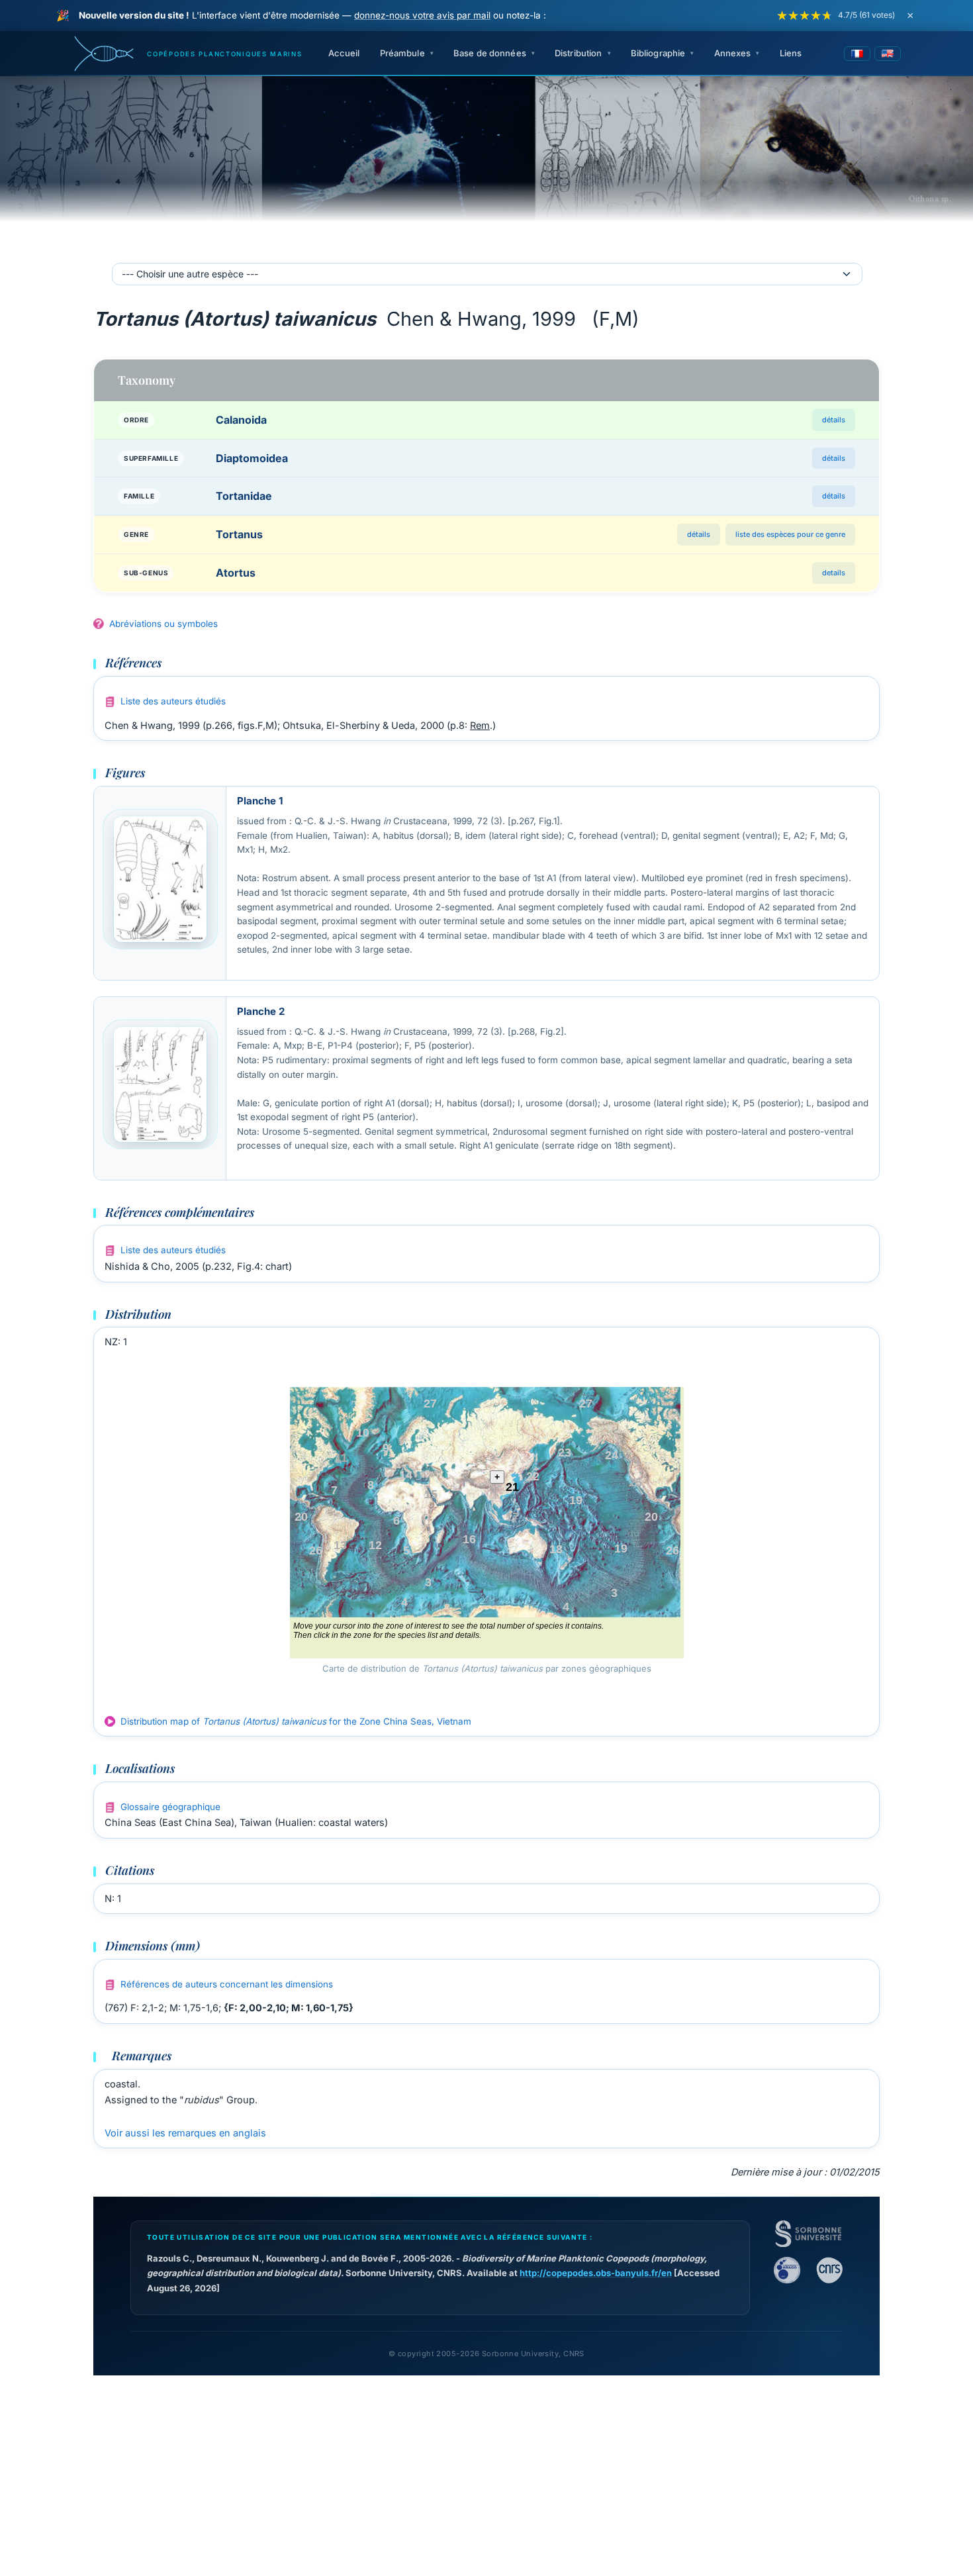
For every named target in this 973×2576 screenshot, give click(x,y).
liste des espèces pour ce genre (790, 534)
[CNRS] (829, 2270)
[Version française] (857, 54)
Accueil (344, 53)
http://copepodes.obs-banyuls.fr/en (596, 2273)
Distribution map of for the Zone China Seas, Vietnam (296, 1721)
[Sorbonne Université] (808, 2234)
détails (834, 420)
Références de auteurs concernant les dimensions (227, 1984)
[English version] (888, 54)
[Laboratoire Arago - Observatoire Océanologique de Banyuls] (787, 2270)
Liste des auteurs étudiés (173, 701)
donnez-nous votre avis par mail (422, 15)
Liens (791, 53)
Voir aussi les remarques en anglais (185, 2133)
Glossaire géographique (170, 1807)
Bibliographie (658, 53)
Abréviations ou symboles (163, 624)
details (834, 573)
